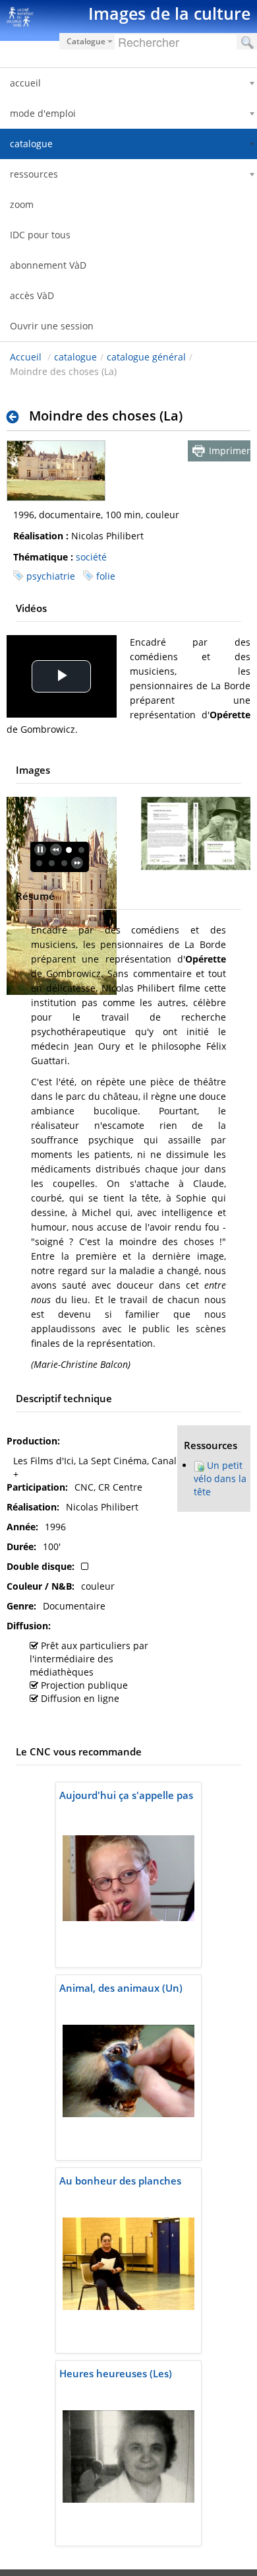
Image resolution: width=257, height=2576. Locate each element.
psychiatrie (51, 576)
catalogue (75, 357)
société (91, 557)
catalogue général (146, 357)
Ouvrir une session (52, 326)
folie (106, 576)
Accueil (26, 357)
